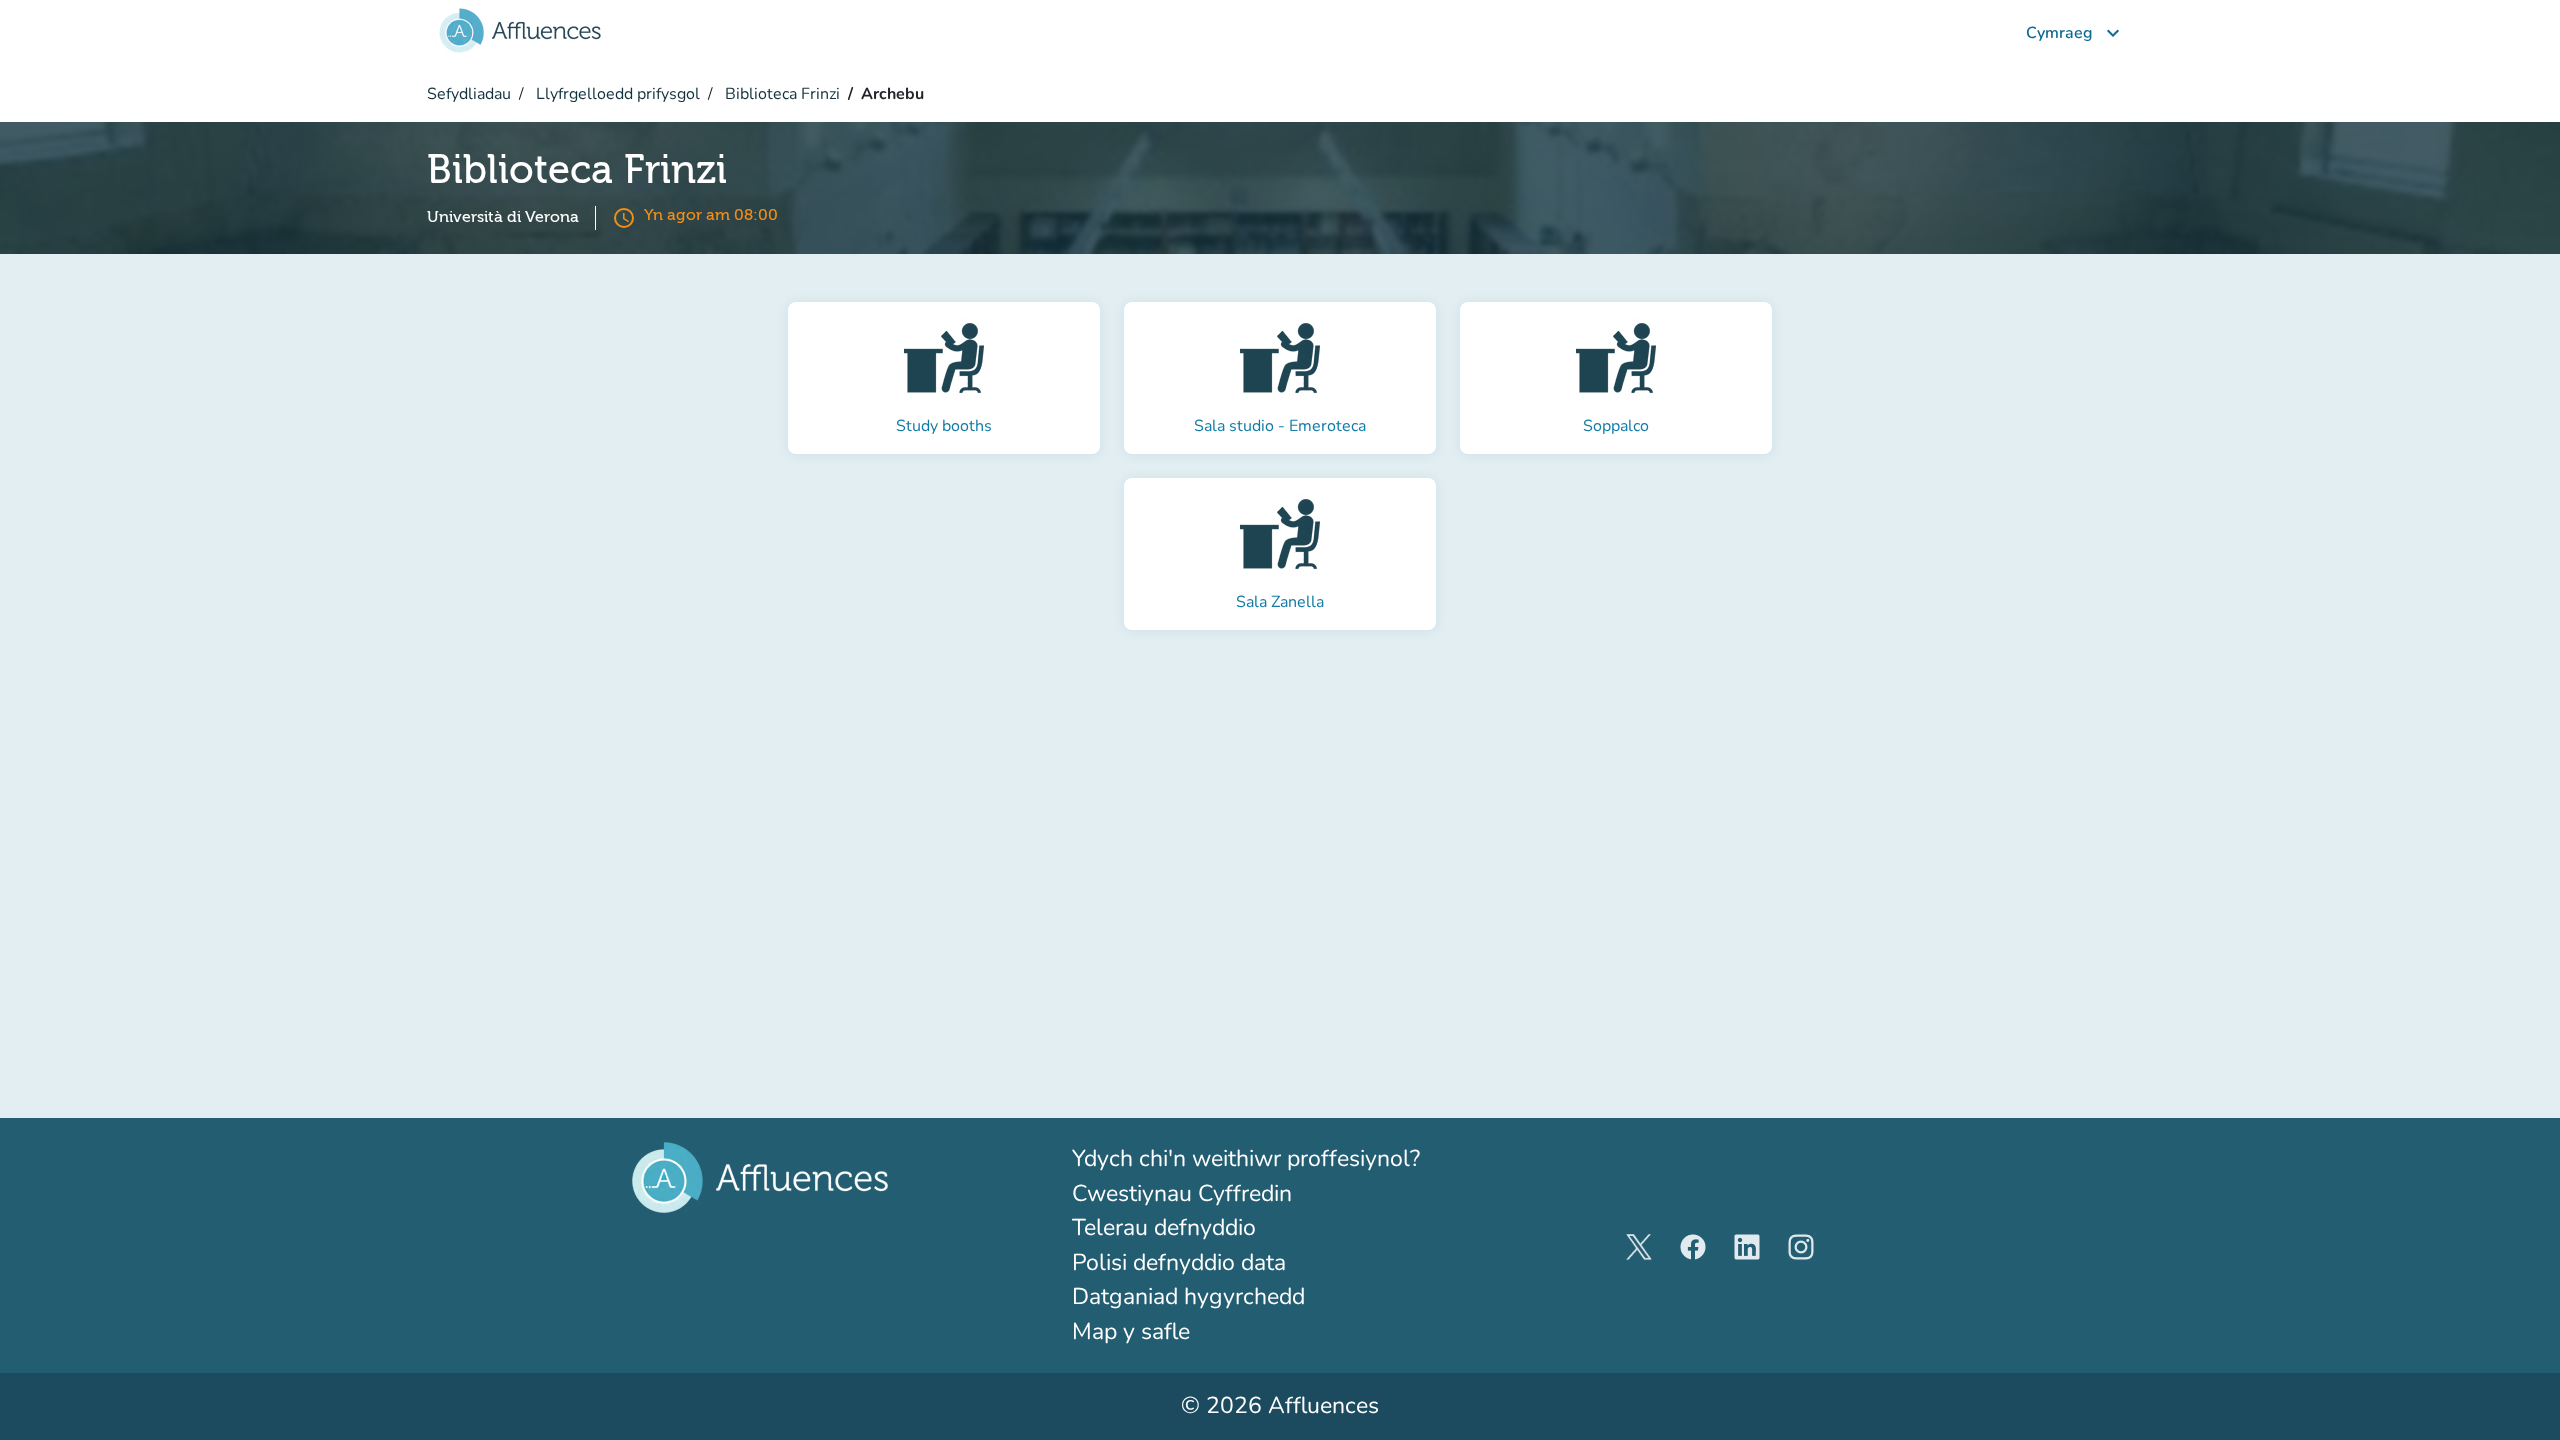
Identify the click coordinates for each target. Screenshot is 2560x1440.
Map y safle (1131, 1331)
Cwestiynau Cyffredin (1182, 1193)
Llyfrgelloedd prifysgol (616, 94)
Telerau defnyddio (1164, 1227)
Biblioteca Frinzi (780, 94)
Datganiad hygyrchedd (1188, 1296)
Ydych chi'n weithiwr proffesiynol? (1280, 1158)
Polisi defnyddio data (1179, 1262)
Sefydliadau (469, 94)
